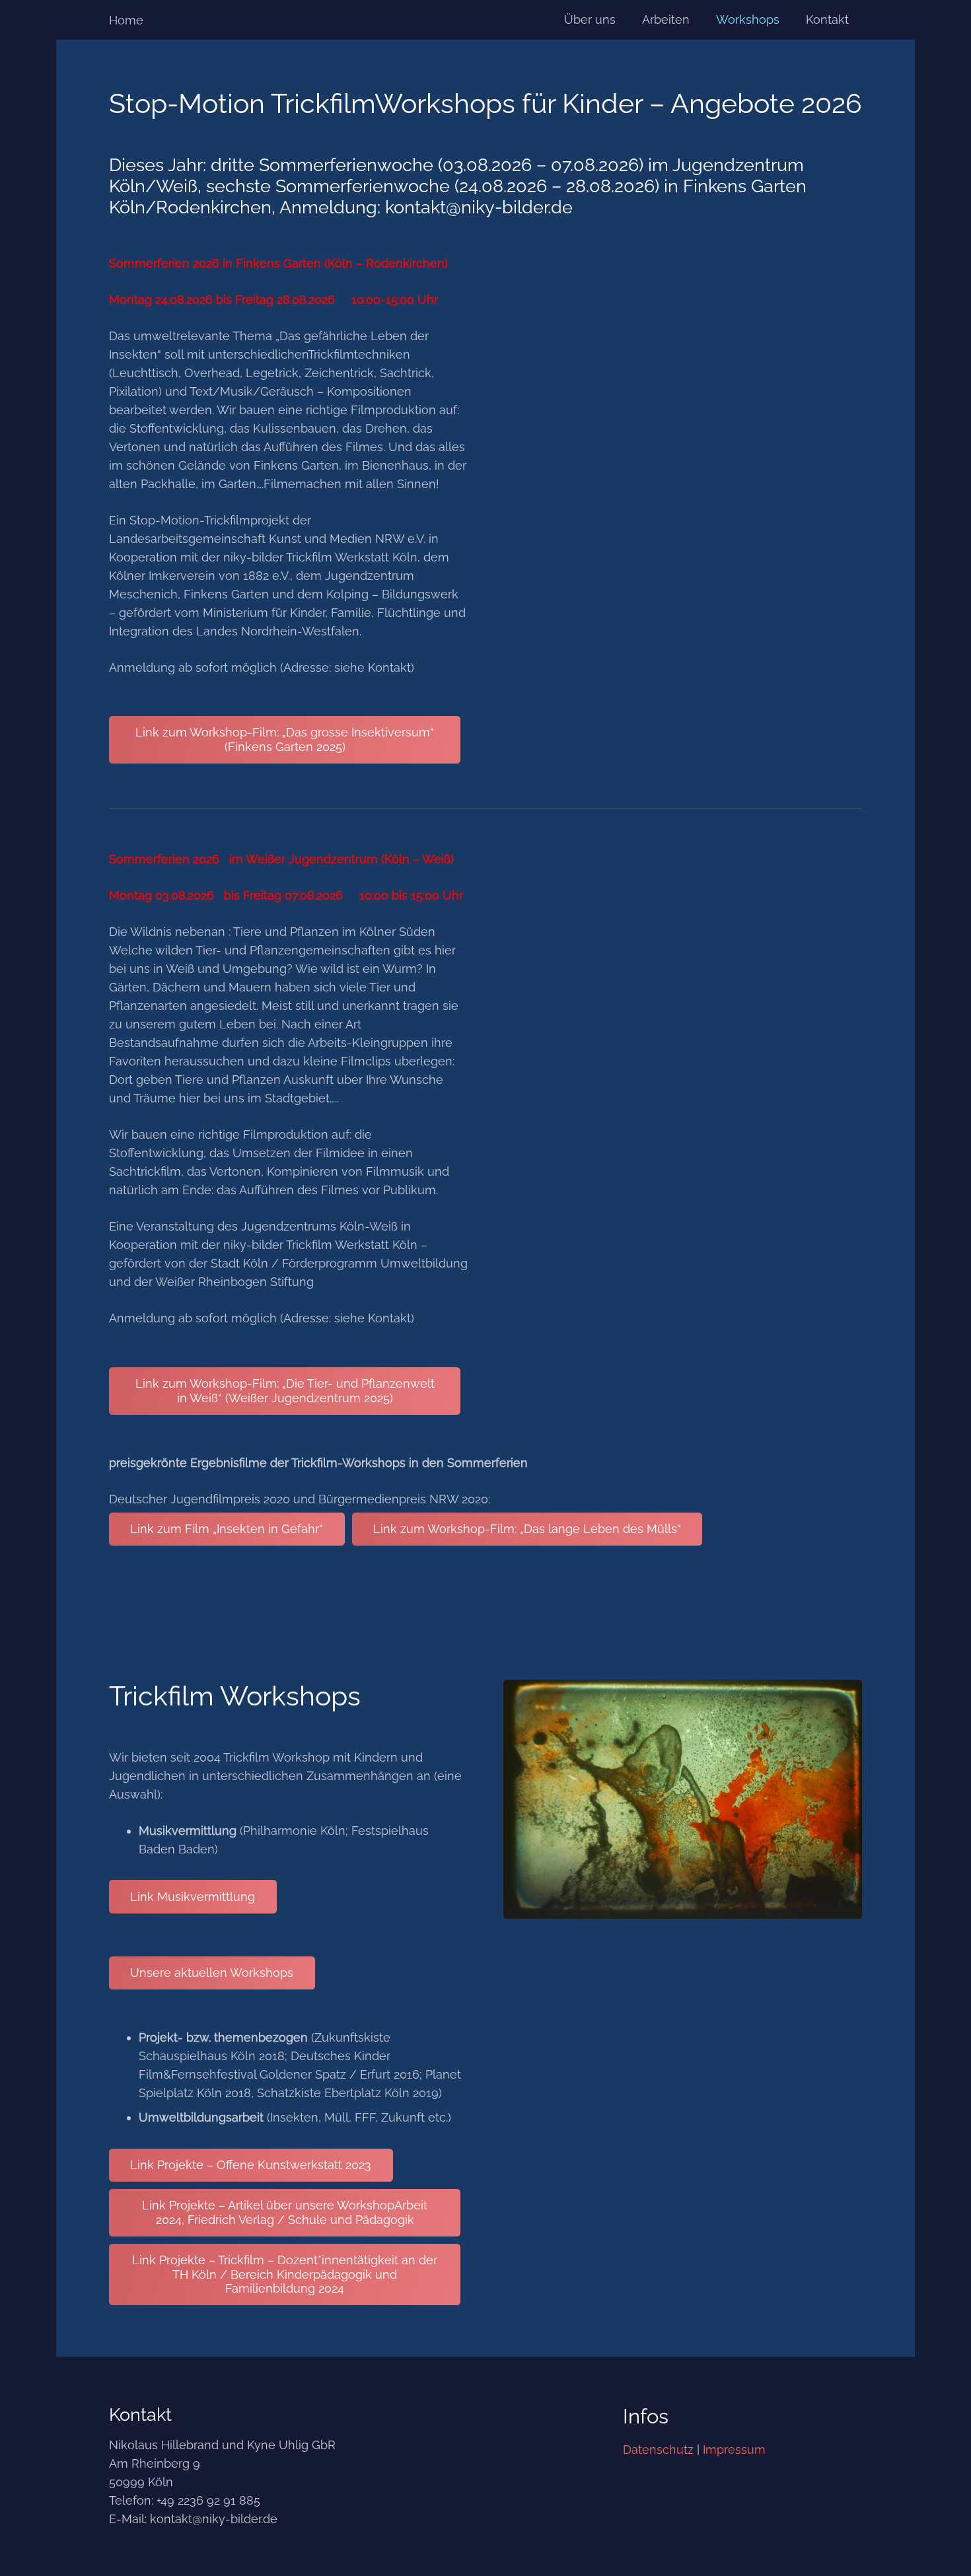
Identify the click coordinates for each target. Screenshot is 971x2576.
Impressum (734, 2450)
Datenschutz (658, 2450)
